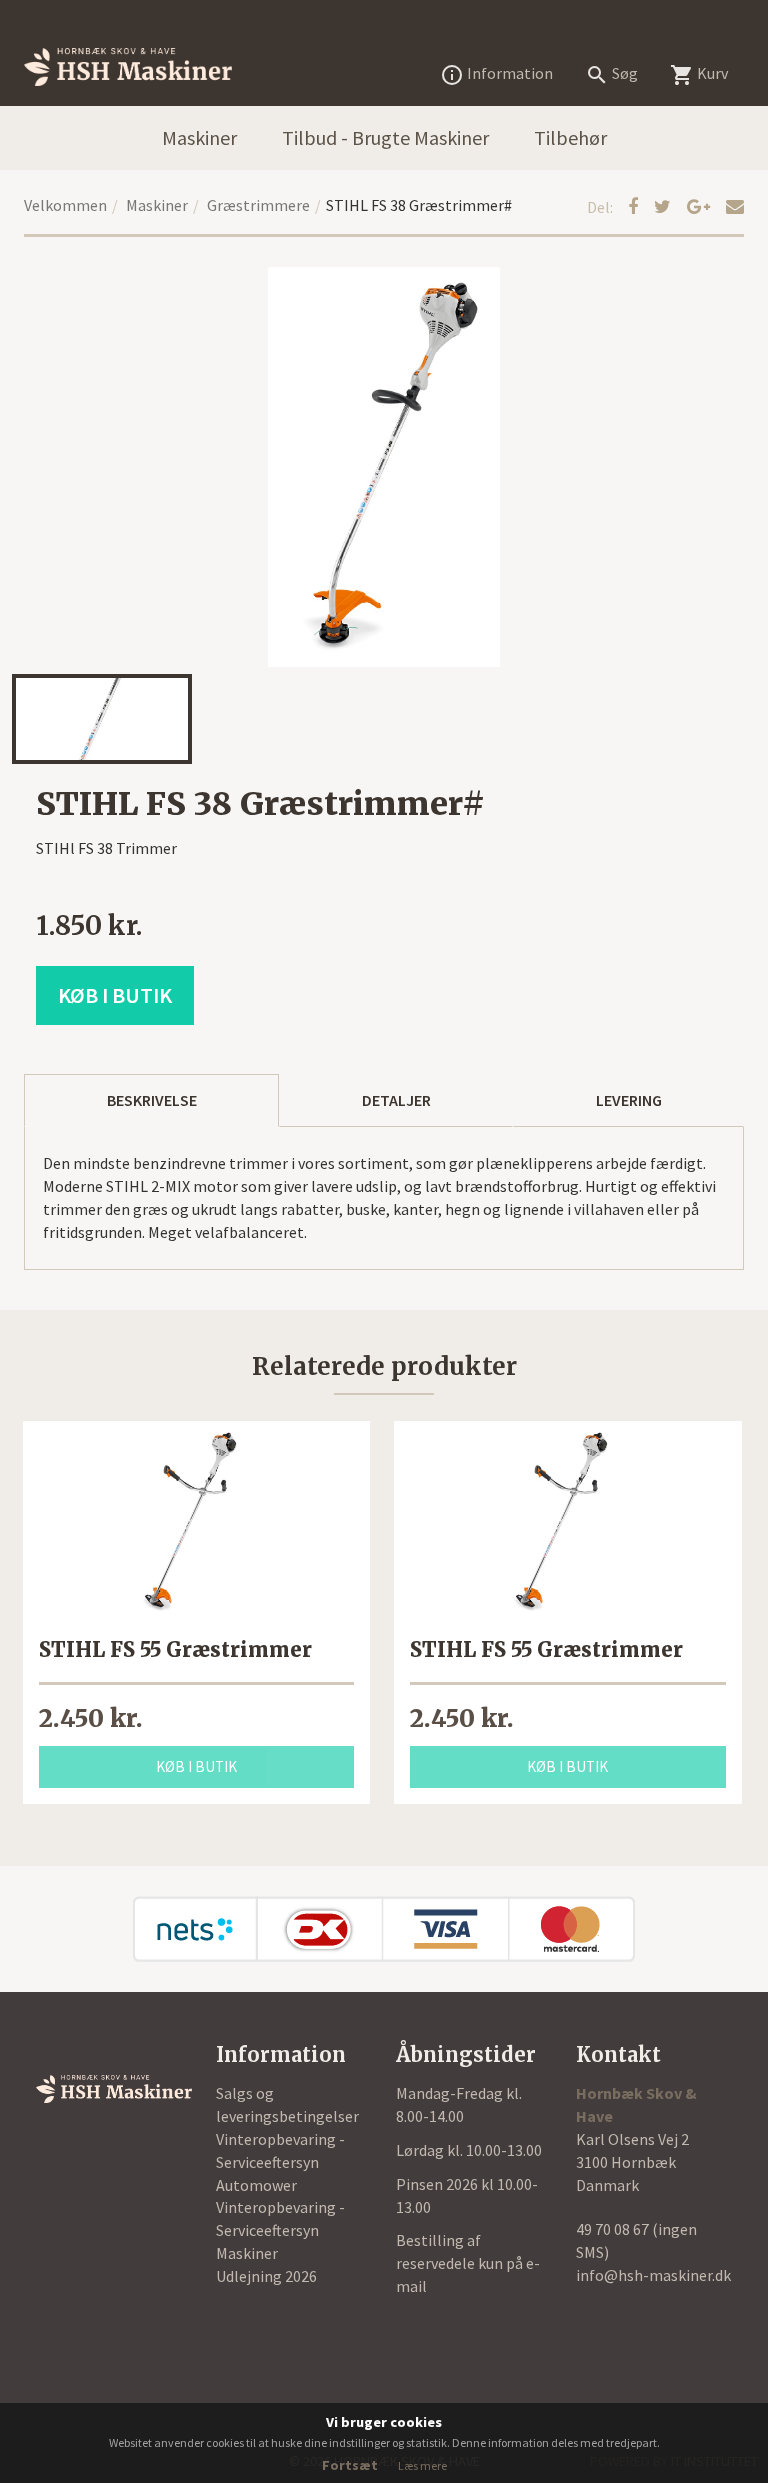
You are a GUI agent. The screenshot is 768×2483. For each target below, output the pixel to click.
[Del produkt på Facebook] (635, 206)
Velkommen (65, 205)
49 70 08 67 (614, 2229)
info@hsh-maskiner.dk (653, 2275)
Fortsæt (350, 2465)
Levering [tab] (629, 1100)
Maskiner (199, 137)
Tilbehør (570, 137)
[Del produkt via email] (735, 206)
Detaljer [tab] (396, 1100)
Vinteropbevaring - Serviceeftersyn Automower (280, 2162)
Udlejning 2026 (266, 2276)
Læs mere (422, 2465)
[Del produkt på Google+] (700, 206)
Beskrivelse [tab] (152, 1100)
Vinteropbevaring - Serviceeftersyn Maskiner (280, 2230)
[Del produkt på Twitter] (664, 206)
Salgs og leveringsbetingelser (287, 2104)
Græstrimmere (258, 205)
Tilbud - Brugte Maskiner (385, 137)
